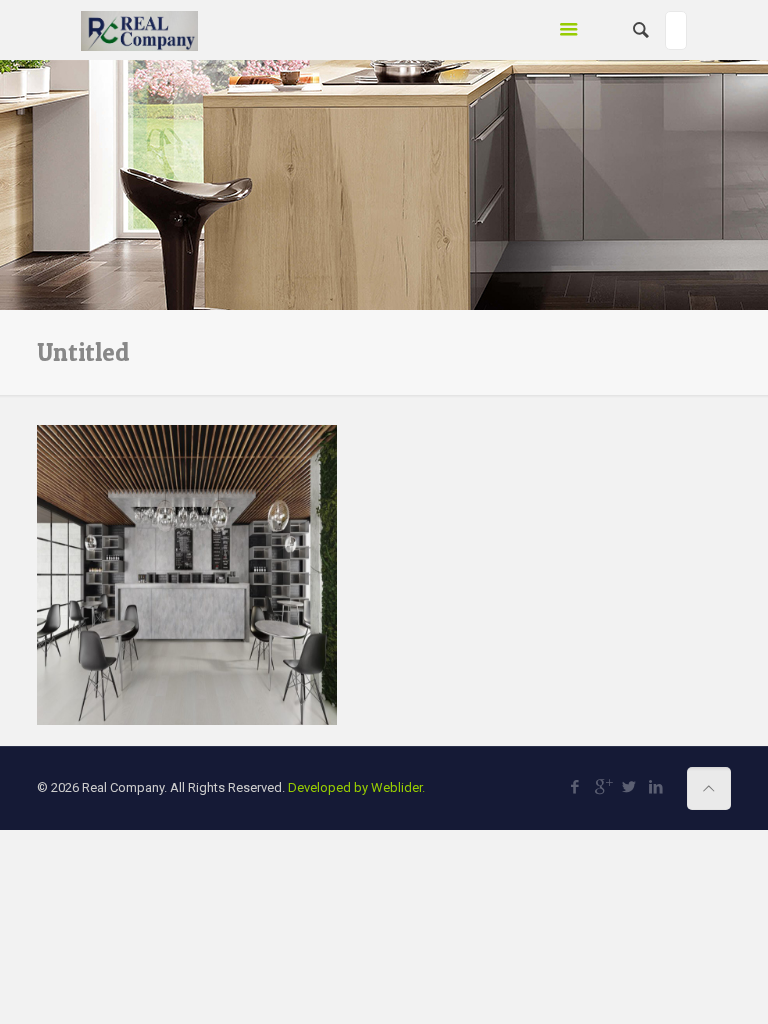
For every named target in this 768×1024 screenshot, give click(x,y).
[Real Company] (139, 30)
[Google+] (602, 787)
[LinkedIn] (656, 787)
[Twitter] (629, 787)
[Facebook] (575, 787)
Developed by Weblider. (356, 787)
